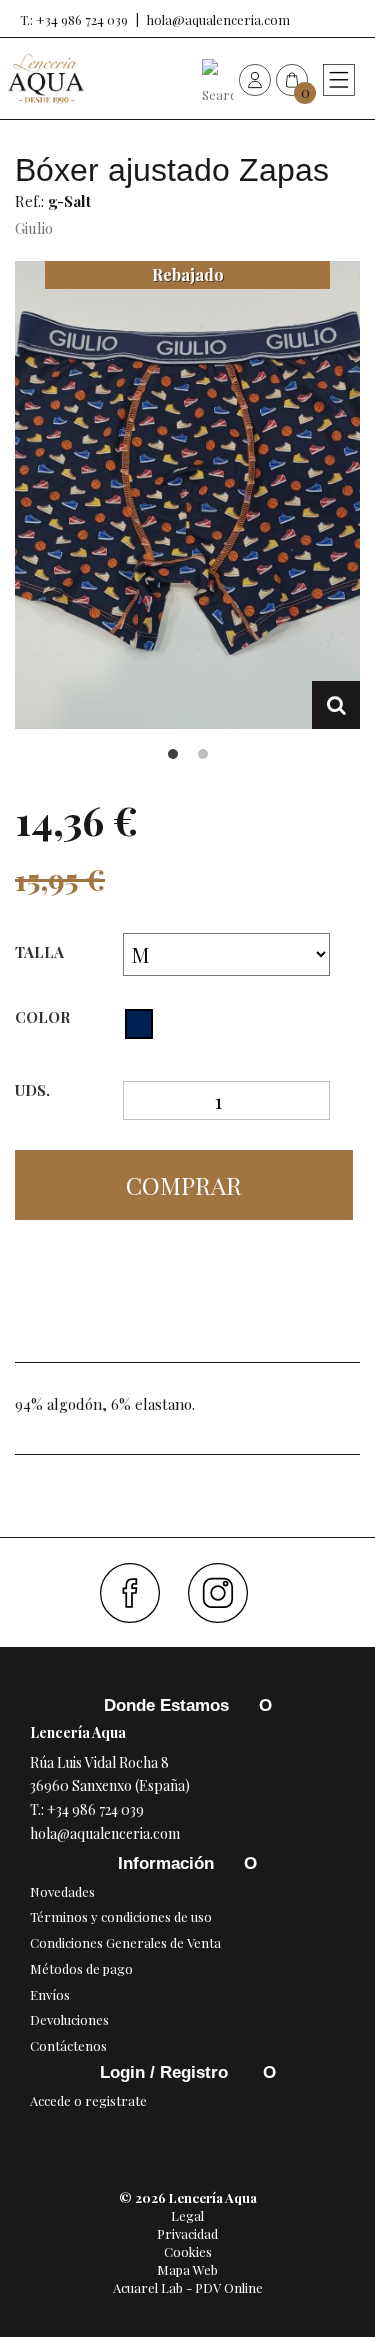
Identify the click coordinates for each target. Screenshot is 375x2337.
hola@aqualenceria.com (218, 19)
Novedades (62, 1891)
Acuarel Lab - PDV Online (188, 2287)
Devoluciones (69, 2019)
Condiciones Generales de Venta (125, 1942)
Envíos (50, 1994)
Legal (187, 2215)
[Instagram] (225, 1593)
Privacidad (187, 2233)
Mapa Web (187, 2269)
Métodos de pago (81, 1968)
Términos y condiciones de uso (121, 1916)
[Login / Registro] (255, 79)
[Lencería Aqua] (46, 79)
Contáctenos (68, 2045)
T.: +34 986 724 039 (74, 19)
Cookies (188, 2251)
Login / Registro (166, 2072)
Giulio (34, 228)
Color (44, 1017)
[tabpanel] (187, 495)
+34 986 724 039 (95, 1809)
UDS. (32, 1090)
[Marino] (139, 1024)
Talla (41, 952)
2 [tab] (203, 754)
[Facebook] (137, 1593)
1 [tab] (173, 754)
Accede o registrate (88, 2100)
